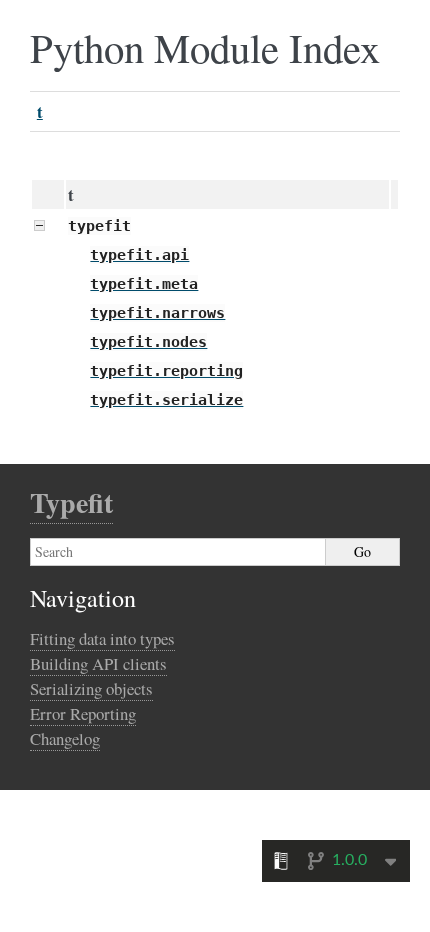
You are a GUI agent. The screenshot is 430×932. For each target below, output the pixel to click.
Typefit (71, 502)
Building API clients (98, 663)
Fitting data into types (102, 638)
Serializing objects (91, 688)
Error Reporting (83, 713)
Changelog (65, 738)
